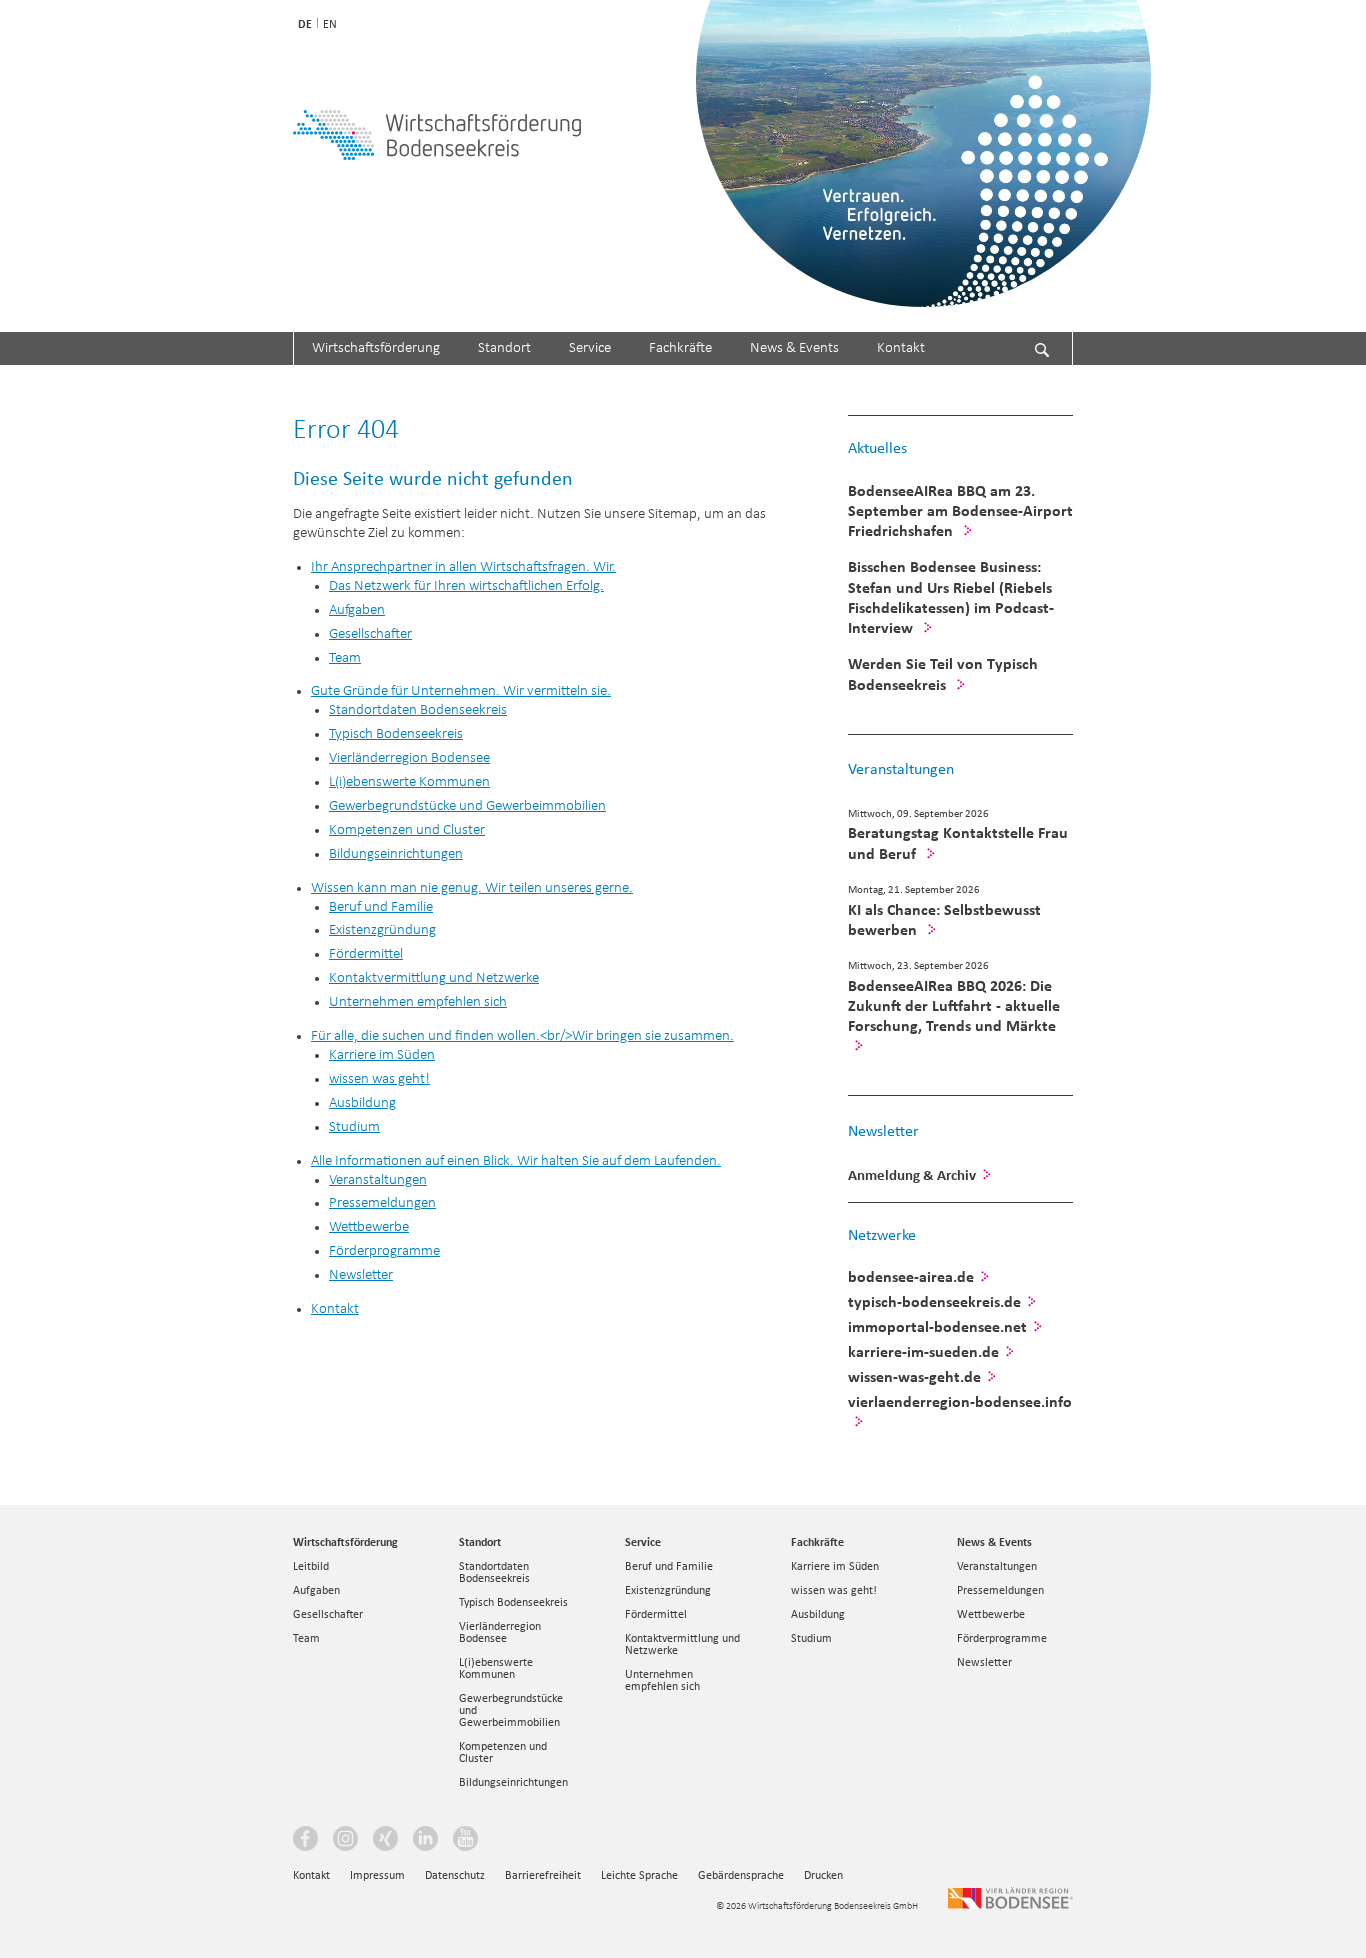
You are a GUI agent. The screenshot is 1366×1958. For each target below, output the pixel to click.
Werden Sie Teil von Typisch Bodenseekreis (943, 673)
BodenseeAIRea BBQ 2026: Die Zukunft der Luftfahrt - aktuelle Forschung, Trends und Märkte (954, 1005)
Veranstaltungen (901, 768)
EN (330, 24)
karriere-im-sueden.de (923, 1351)
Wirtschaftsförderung (376, 348)
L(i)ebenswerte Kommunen (496, 1668)
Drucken (823, 1875)
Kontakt (901, 348)
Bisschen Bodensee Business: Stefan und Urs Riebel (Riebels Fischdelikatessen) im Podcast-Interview (951, 596)
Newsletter (883, 1130)
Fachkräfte (680, 348)
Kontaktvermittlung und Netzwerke (682, 1644)
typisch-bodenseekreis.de (934, 1301)
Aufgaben (316, 1590)
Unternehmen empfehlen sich (662, 1680)
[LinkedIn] (428, 1841)
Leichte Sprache (639, 1875)
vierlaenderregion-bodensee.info (960, 1401)
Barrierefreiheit (543, 1875)
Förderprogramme (1002, 1638)
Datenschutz (455, 1875)
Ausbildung (818, 1614)
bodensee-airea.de (911, 1276)
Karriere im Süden (835, 1566)
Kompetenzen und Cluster (503, 1752)
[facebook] (308, 1841)
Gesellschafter (328, 1614)
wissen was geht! (834, 1590)
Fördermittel (656, 1614)
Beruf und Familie (669, 1566)
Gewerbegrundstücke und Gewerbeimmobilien (511, 1710)
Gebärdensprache (741, 1875)
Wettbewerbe (991, 1614)
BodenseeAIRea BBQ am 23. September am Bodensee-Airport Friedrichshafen (960, 510)
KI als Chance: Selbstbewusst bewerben (944, 919)
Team (306, 1638)
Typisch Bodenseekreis (513, 1602)
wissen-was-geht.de (914, 1376)
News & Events (794, 348)
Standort (504, 348)
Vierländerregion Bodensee (500, 1632)
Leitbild (311, 1566)
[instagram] (348, 1841)
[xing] (388, 1841)
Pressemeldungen (1000, 1590)
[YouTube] (468, 1841)
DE (305, 24)
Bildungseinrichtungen (513, 1782)
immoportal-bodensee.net (937, 1326)
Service (590, 348)
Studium (811, 1638)
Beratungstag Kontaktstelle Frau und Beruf (958, 842)
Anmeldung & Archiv (912, 1175)
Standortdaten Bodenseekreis (494, 1572)
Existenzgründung (668, 1590)
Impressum (377, 1875)
